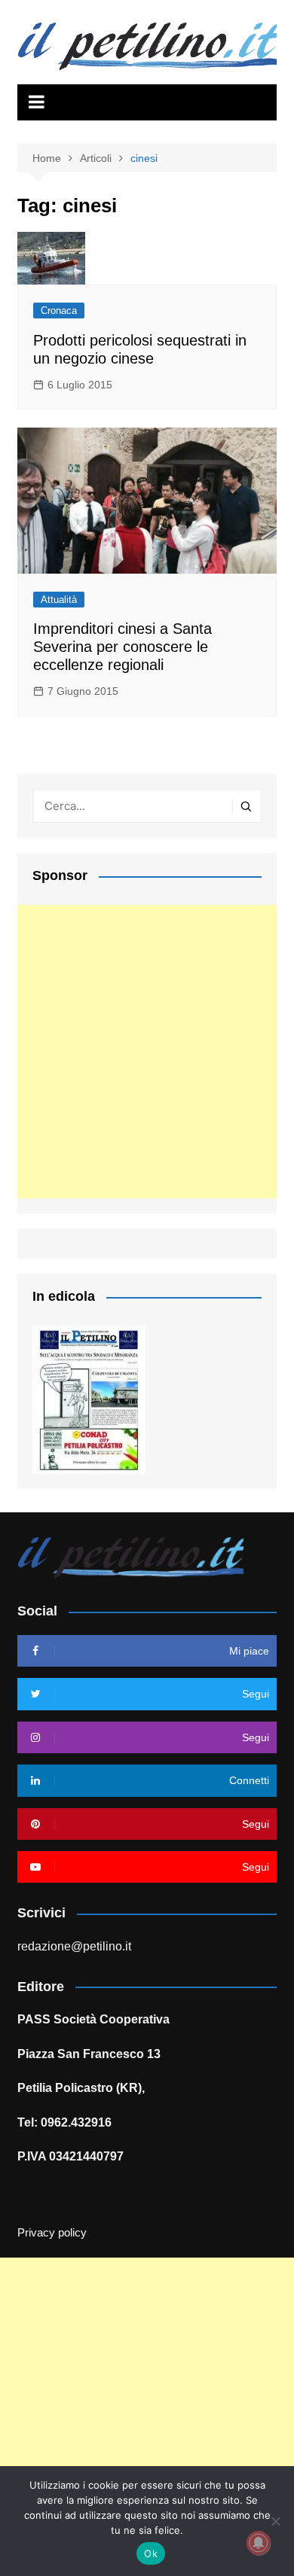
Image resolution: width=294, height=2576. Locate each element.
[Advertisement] (147, 1052)
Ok (151, 2553)
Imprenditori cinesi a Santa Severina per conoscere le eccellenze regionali (122, 647)
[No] (275, 2521)
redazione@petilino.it (74, 1946)
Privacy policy (52, 2233)
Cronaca (59, 311)
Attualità (59, 600)
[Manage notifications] (259, 2543)
